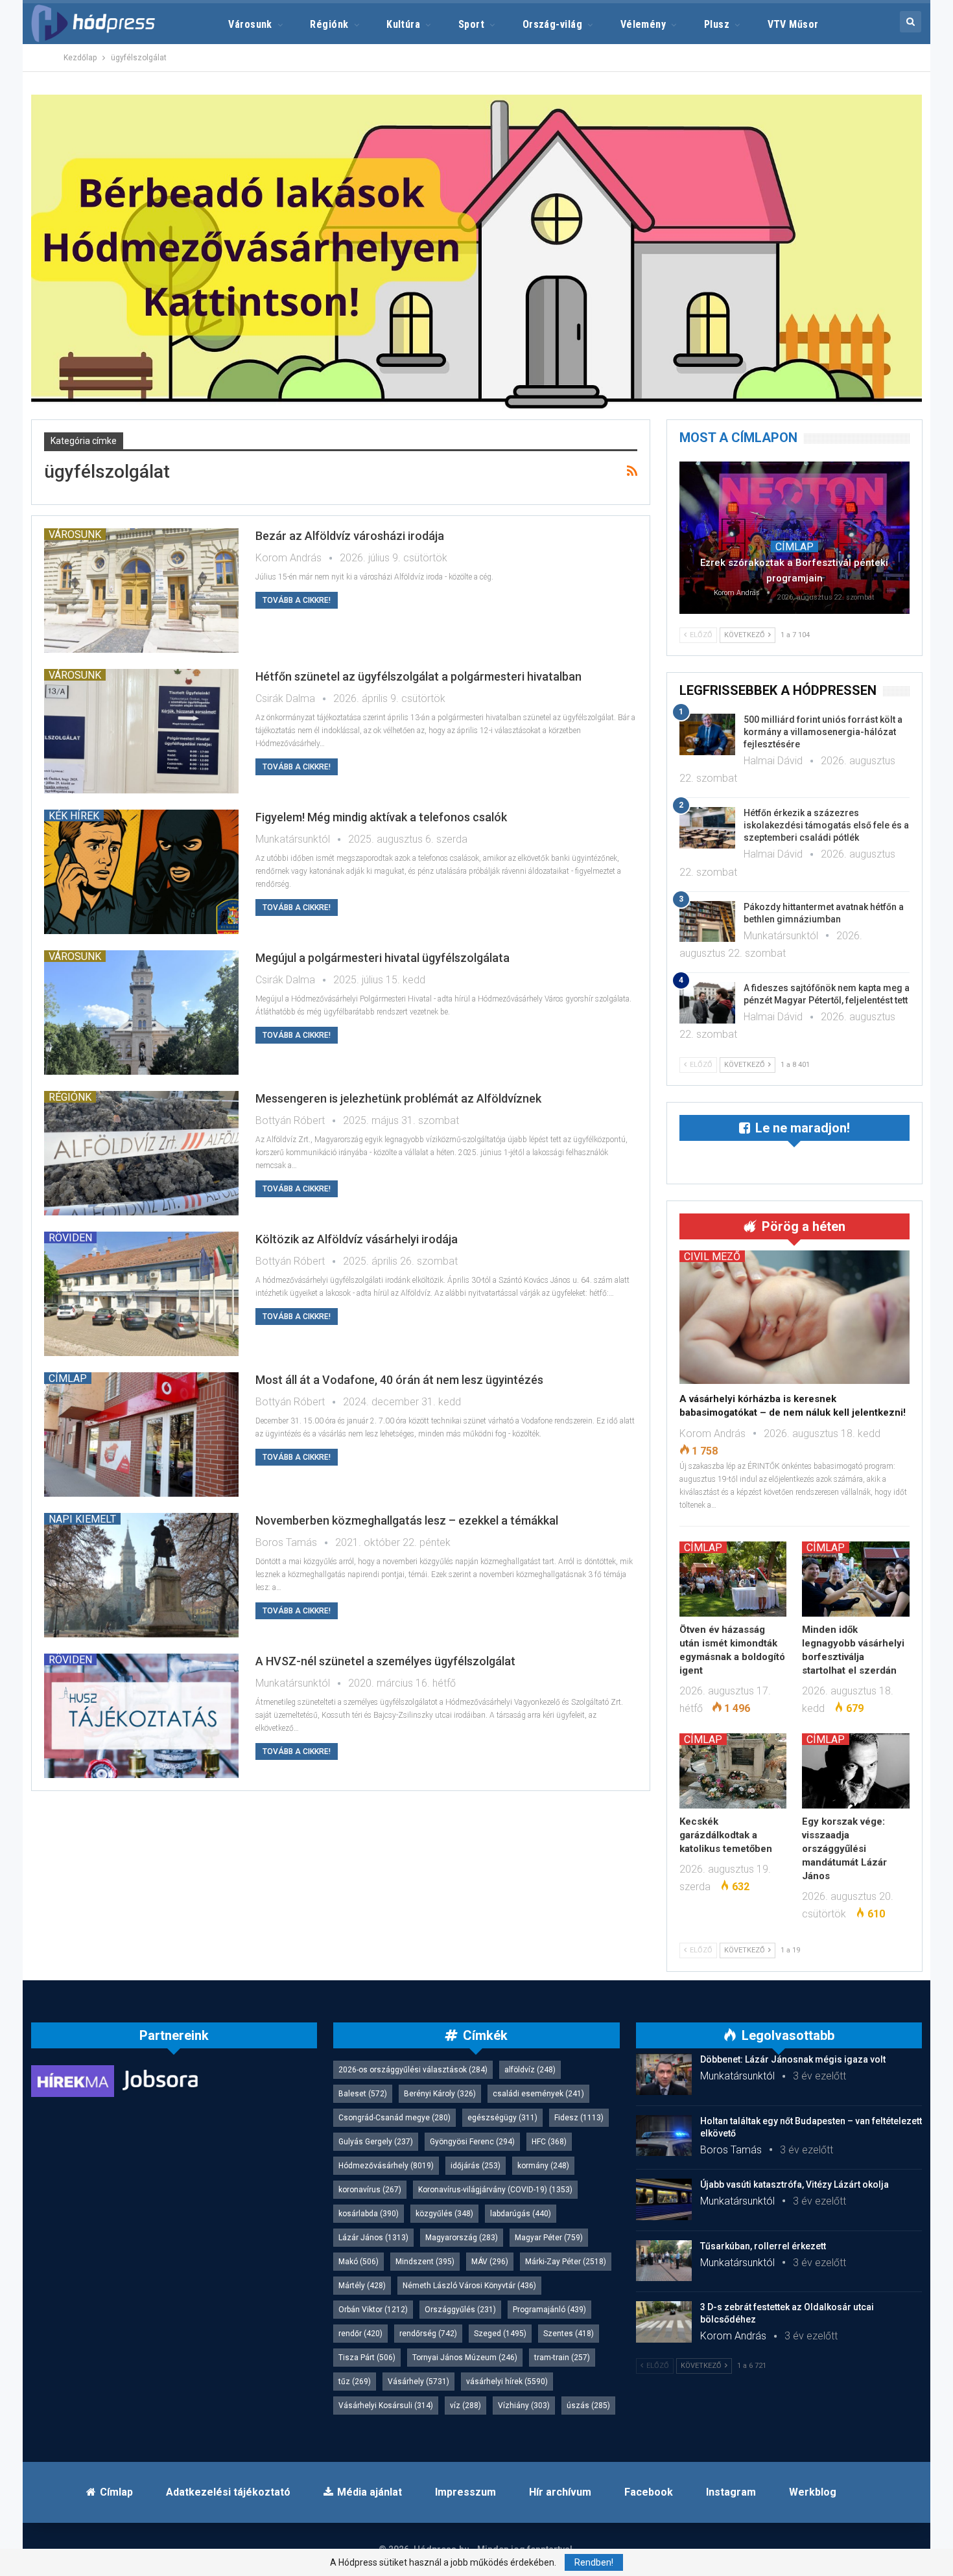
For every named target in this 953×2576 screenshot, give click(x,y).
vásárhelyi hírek (507, 2382)
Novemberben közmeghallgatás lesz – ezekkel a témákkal (407, 1520)
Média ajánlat (370, 2492)
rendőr (360, 2334)
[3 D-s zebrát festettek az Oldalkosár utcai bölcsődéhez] (664, 2322)
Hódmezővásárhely (386, 2166)
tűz (355, 2382)
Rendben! (594, 2562)
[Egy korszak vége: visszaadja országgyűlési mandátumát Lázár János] (856, 1771)
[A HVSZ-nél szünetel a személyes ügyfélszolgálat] (141, 1716)
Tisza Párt (367, 2358)
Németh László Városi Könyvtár (469, 2286)
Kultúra (403, 24)
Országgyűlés (460, 2310)
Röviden (70, 1237)
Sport (471, 24)
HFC (549, 2142)
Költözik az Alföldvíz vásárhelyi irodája (357, 1239)
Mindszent (425, 2262)
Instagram (731, 2492)
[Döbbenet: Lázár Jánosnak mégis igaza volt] (664, 2074)
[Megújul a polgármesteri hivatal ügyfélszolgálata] (141, 1013)
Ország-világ (553, 24)
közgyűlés (444, 2214)
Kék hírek (74, 815)
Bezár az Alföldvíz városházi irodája (350, 536)
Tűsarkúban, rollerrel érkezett (763, 2246)
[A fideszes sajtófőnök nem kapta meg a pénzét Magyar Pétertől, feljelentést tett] (707, 1003)
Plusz (717, 24)
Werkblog (813, 2492)
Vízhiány (524, 2406)
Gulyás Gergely (376, 2142)
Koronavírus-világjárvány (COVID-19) (495, 2190)
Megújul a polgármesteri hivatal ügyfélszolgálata (382, 958)
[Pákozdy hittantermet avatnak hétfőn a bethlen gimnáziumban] (707, 922)
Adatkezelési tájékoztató (228, 2492)
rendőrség (428, 2334)
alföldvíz (530, 2070)
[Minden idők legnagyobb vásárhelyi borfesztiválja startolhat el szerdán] (856, 1579)
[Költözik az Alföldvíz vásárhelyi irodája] (141, 1294)
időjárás (476, 2166)
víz (465, 2406)
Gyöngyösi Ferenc (472, 2142)
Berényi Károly (440, 2094)
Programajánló (549, 2310)
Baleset (363, 2094)
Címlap (68, 1378)
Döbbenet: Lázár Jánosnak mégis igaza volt (793, 2059)
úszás (588, 2406)
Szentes (569, 2334)
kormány (543, 2166)
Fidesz (579, 2118)
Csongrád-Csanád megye (394, 2118)
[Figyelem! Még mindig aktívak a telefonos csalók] (141, 872)
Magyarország (462, 2238)
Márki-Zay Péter (566, 2262)
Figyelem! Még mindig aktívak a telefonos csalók (381, 817)
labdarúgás (521, 2214)
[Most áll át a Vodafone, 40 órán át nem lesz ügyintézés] (141, 1434)
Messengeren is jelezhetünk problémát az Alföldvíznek (398, 1098)
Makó (359, 2262)
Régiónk (329, 24)
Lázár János (373, 2238)
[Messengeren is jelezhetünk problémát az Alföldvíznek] (141, 1153)
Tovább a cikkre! (297, 600)
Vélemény (643, 24)
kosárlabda (369, 2214)
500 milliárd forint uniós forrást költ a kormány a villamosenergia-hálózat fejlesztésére (823, 732)
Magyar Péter (549, 2238)
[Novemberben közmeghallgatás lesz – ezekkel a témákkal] (141, 1575)
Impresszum (465, 2492)
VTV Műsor (793, 24)
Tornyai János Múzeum (465, 2358)
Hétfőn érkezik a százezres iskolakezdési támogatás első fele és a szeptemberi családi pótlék (826, 825)
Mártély (362, 2286)
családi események (538, 2094)
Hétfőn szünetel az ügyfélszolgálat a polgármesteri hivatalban (418, 676)
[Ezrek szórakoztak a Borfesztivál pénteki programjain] (794, 537)
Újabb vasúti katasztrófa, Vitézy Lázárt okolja (794, 2184)
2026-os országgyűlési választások (413, 2070)
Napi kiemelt (82, 1519)
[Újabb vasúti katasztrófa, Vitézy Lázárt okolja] (664, 2199)
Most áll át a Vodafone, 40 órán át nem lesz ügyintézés (399, 1380)
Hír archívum (560, 2492)
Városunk (250, 24)
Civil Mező (712, 1256)
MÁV (490, 2262)
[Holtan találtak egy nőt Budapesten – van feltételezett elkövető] (664, 2136)
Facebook (649, 2492)
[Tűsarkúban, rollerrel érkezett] (664, 2261)
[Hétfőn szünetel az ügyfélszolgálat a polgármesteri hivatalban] (141, 731)
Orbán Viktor (373, 2310)
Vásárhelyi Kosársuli (386, 2406)
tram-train (562, 2358)
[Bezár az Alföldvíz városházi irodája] (141, 591)
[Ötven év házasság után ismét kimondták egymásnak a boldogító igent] (733, 1579)
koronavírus (370, 2190)
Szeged (500, 2334)
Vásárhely (418, 2382)
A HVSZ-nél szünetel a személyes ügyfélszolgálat (385, 1661)
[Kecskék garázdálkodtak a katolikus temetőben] (733, 1771)
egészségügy (502, 2118)
